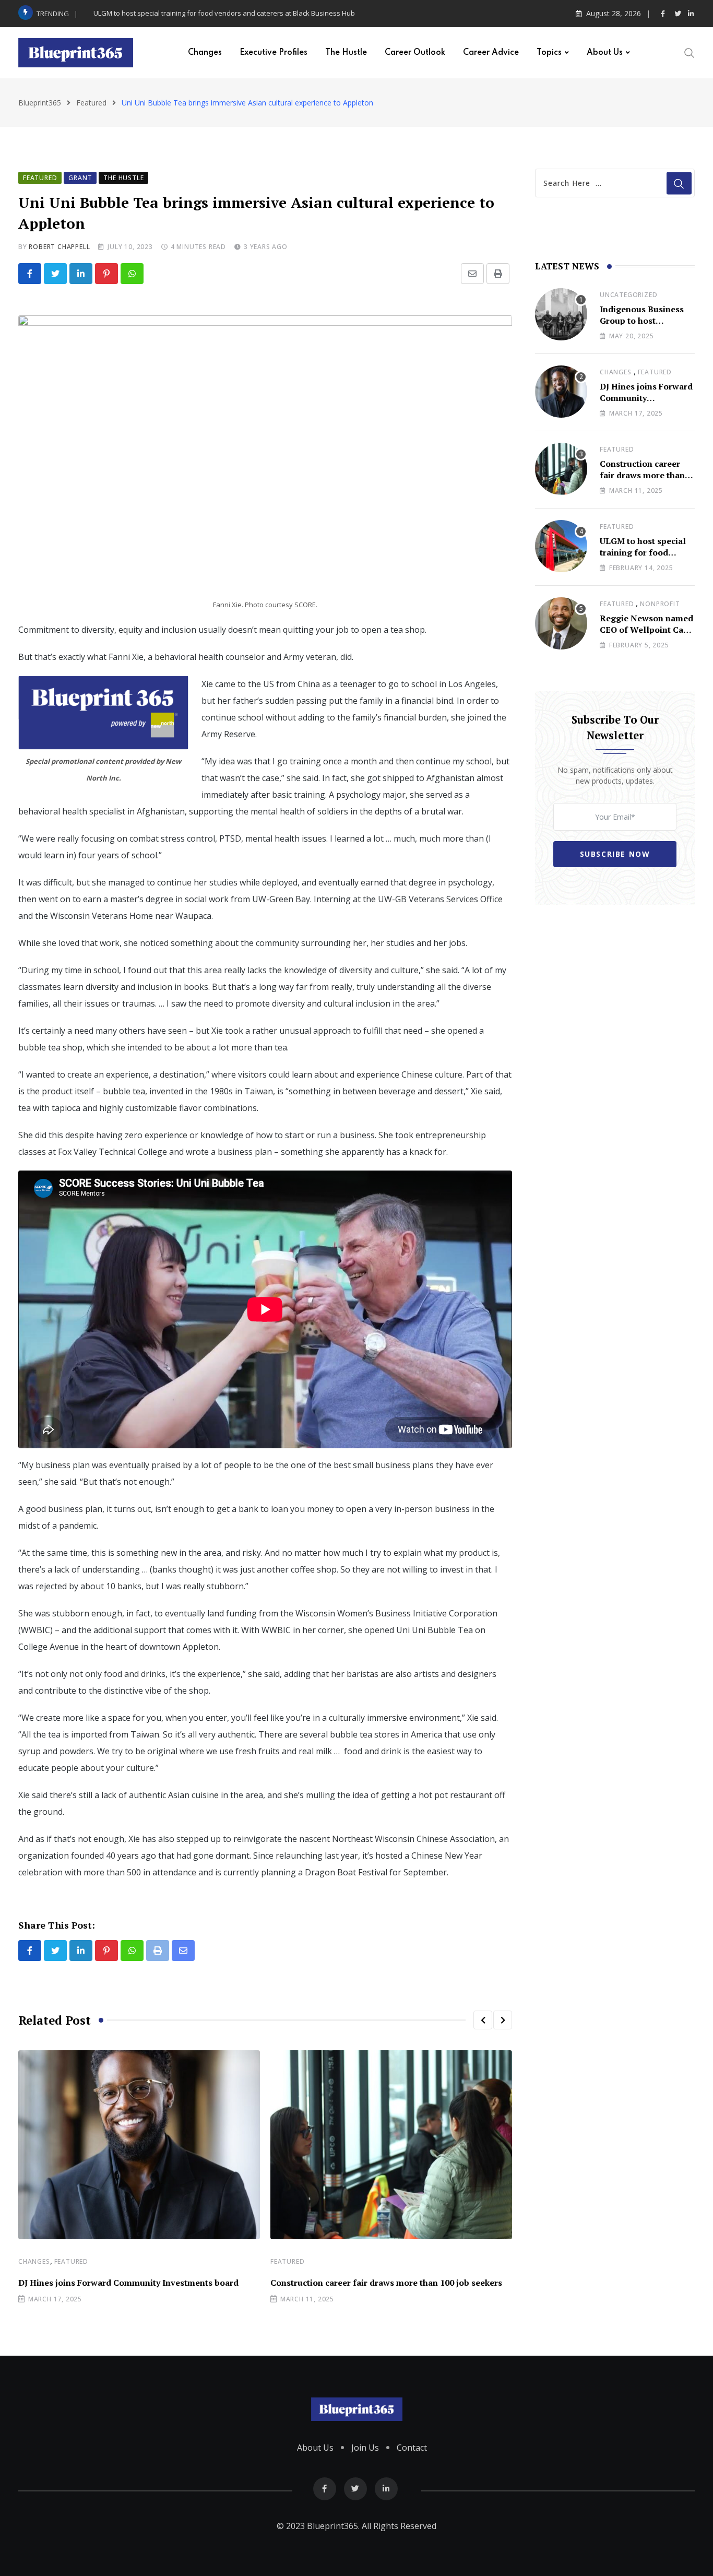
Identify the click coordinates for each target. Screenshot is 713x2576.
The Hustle (346, 53)
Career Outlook (415, 53)
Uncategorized (628, 295)
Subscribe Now (615, 854)
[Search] (690, 52)
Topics (549, 53)
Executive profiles (274, 53)
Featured (71, 2261)
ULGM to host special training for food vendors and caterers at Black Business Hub (224, 13)
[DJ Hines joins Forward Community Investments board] (561, 392)
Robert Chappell (59, 247)
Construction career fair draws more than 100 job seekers (386, 2283)
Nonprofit (660, 604)
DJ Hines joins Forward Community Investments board (128, 2283)
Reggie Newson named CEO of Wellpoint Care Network (646, 630)
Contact (412, 2448)
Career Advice (491, 53)
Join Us (365, 2448)
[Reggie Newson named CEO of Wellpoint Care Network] (561, 623)
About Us (605, 53)
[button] (483, 2020)
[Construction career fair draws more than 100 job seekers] (561, 469)
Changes (205, 53)
